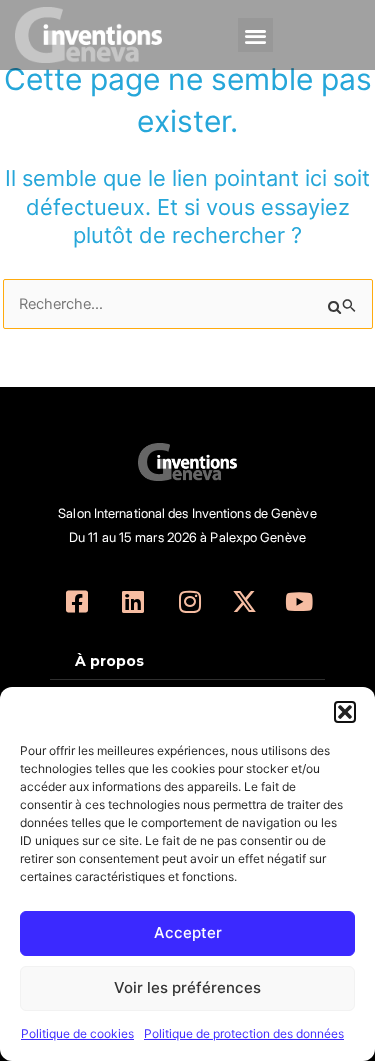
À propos (109, 661)
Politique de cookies (77, 1033)
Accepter (188, 932)
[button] (345, 712)
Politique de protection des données (244, 1033)
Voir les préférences (187, 987)
